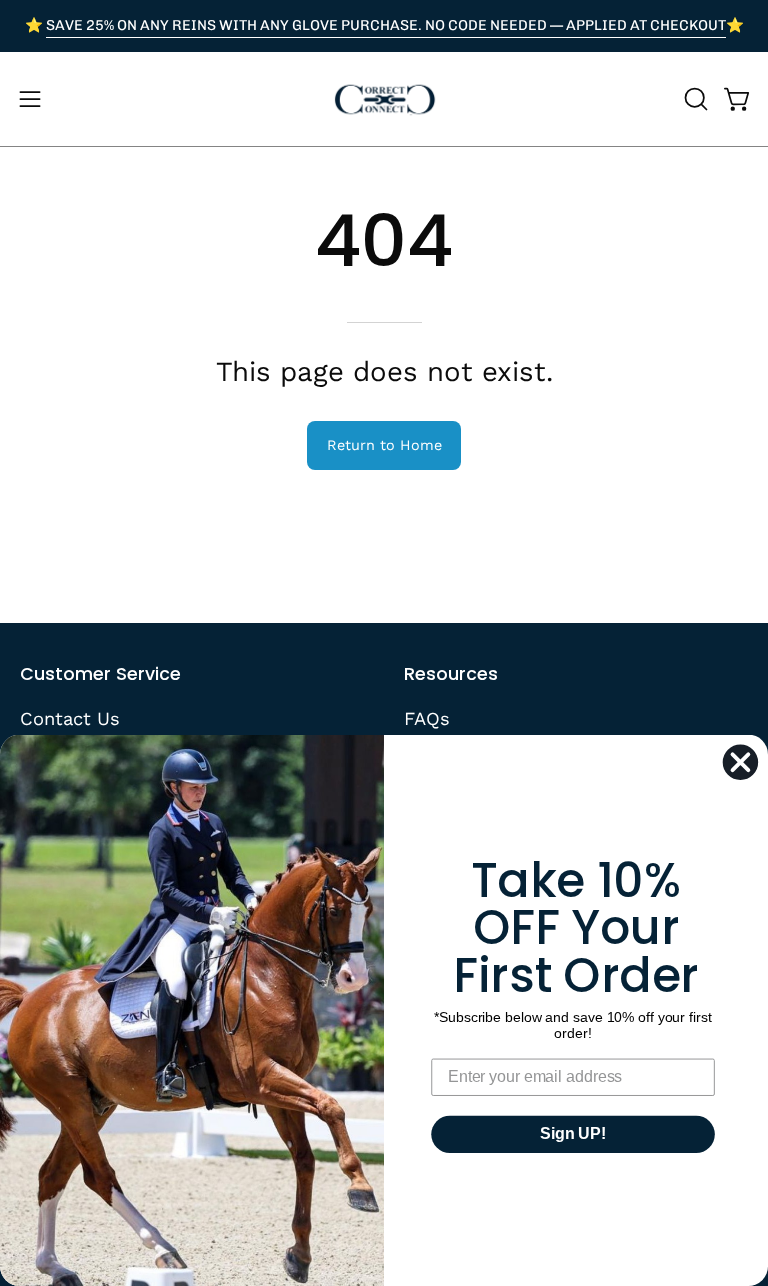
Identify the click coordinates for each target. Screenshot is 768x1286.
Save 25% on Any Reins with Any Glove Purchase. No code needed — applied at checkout (386, 25)
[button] (694, 99)
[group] (384, 26)
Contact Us (70, 718)
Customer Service (100, 674)
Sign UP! (573, 1133)
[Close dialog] (740, 761)
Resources (451, 674)
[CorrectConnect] (384, 99)
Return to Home (384, 445)
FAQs (427, 718)
